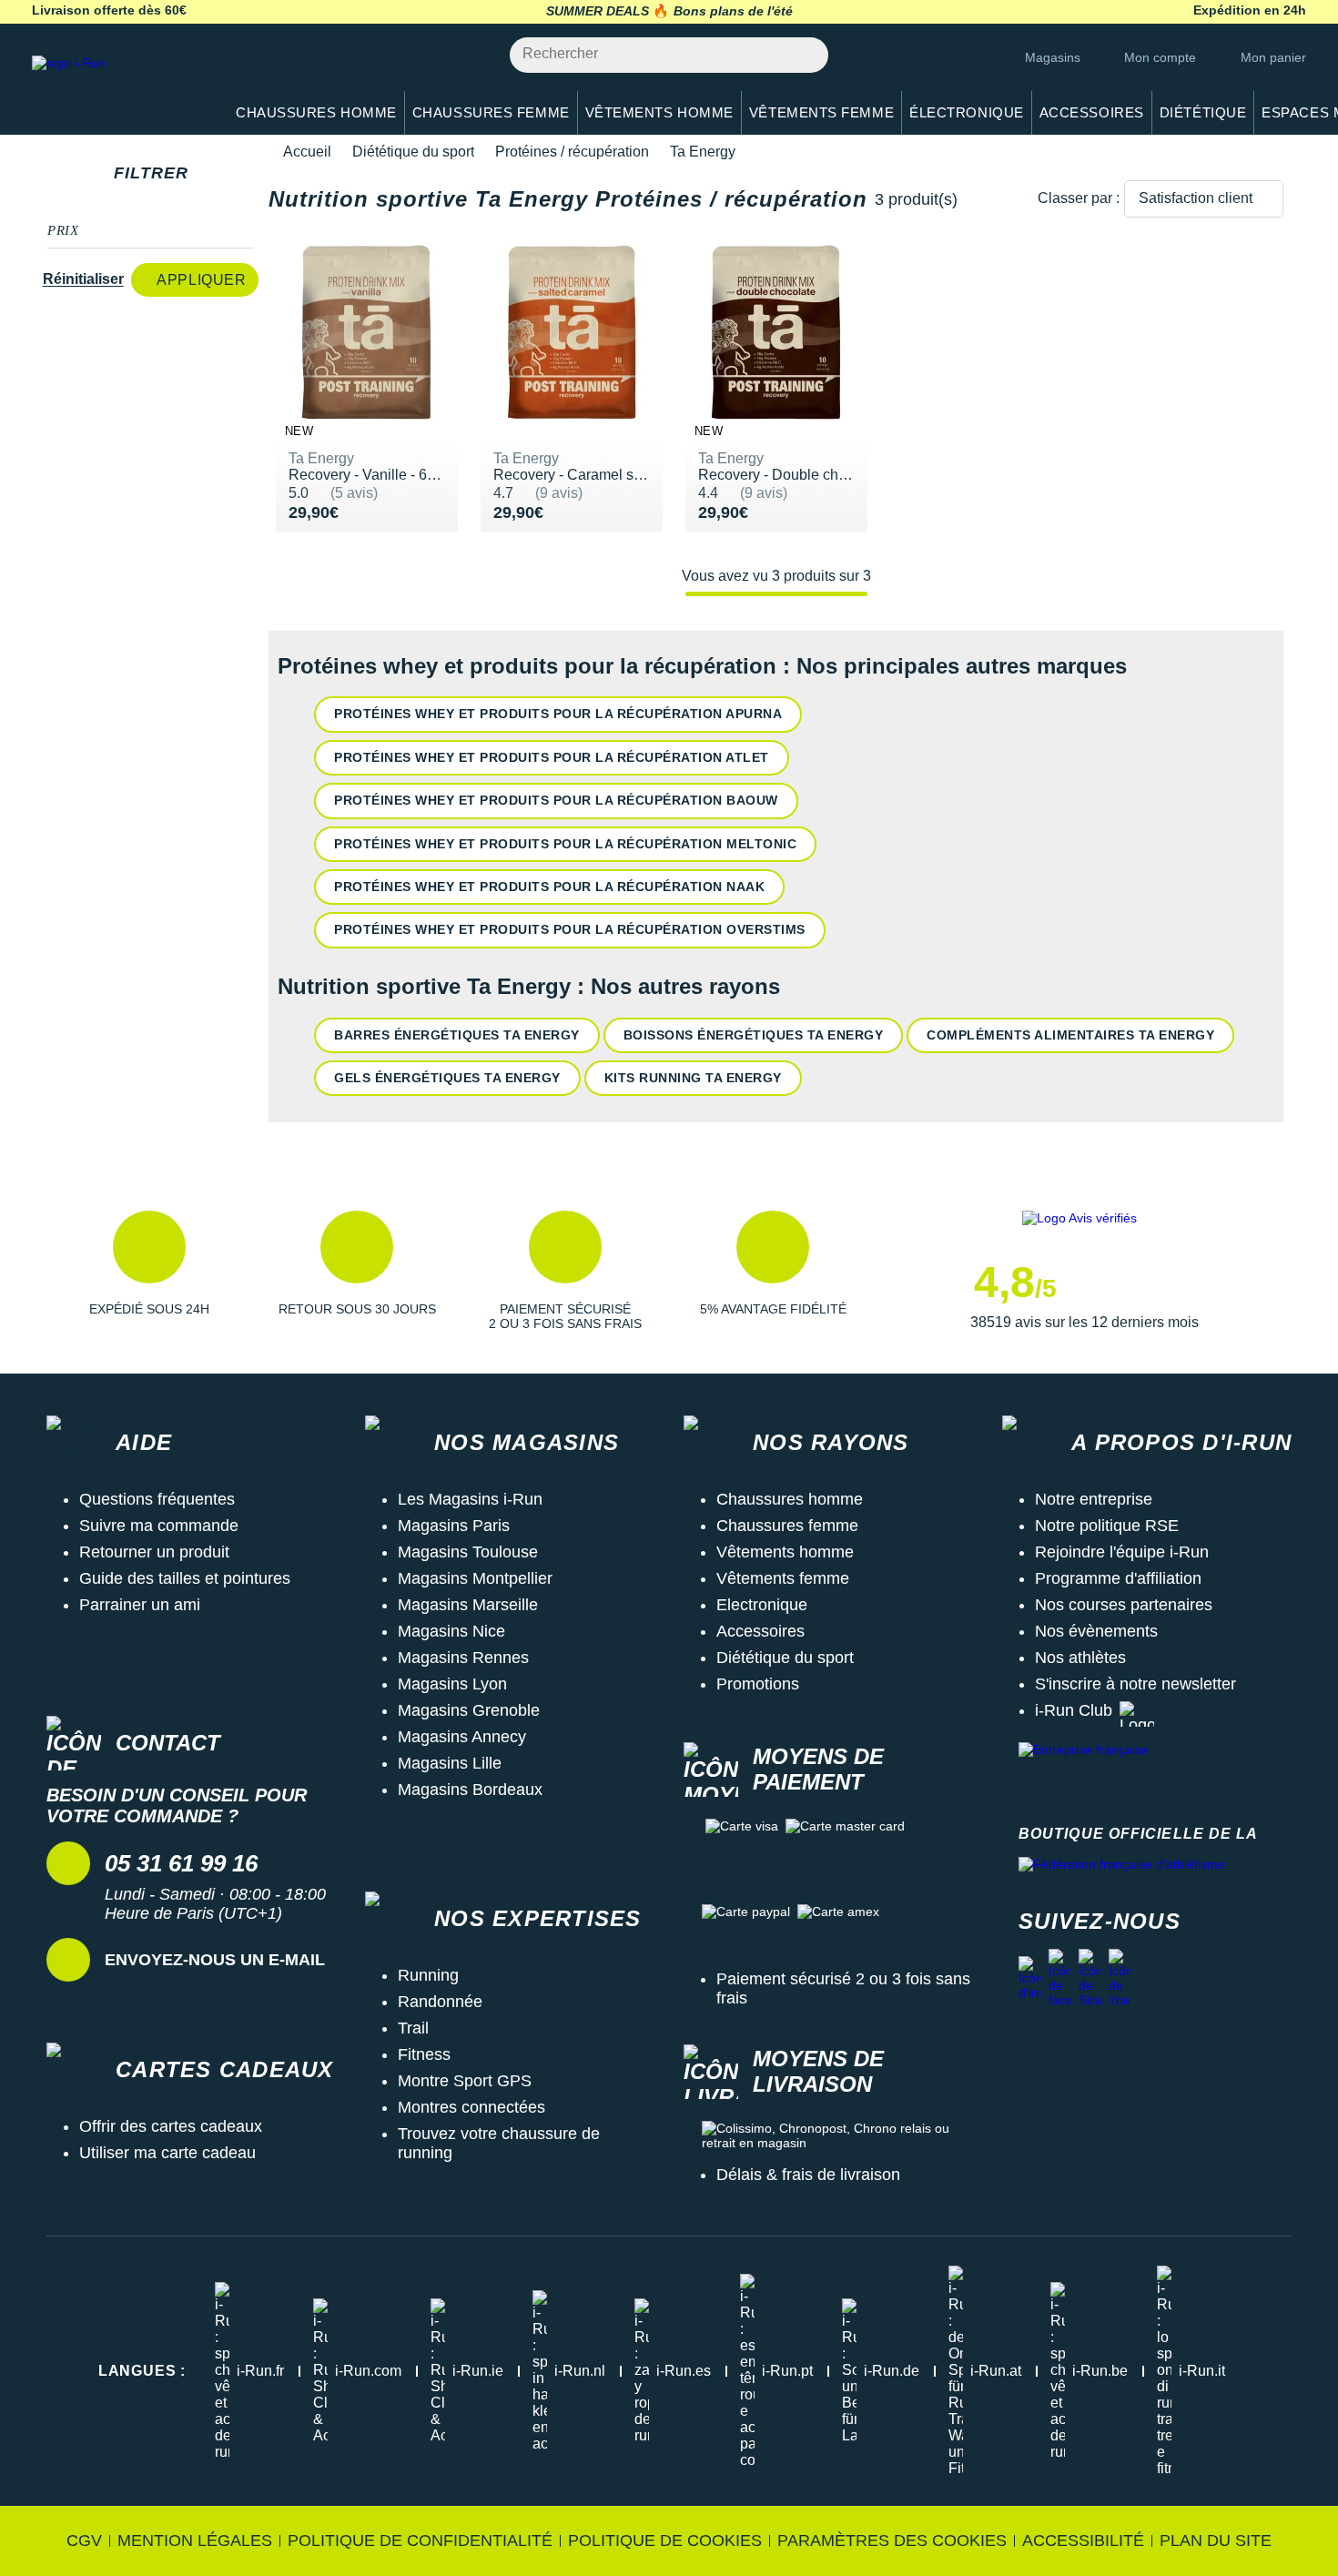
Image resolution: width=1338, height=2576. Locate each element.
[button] (149, 1271)
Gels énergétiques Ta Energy (447, 1078)
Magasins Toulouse (468, 1552)
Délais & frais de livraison (808, 2175)
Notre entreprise (1094, 1499)
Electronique (762, 1605)
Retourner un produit (154, 1552)
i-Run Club (1074, 1710)
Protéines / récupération (572, 152)
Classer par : (1079, 198)
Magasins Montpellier (475, 1578)
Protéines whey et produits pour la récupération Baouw (556, 800)
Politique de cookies (665, 2541)
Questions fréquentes (157, 1499)
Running (428, 1975)
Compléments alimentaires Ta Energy (1070, 1035)
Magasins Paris (454, 1526)
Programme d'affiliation (1118, 1578)
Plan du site (1216, 2541)
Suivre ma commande (159, 1526)
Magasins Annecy (462, 1737)
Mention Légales (195, 2541)
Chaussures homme (790, 1499)
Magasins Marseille (468, 1605)
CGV (84, 2541)
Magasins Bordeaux (470, 1790)
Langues (142, 2371)
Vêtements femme (783, 1578)
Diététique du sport (413, 152)
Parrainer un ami (140, 1605)
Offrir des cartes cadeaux (171, 2126)
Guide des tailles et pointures (185, 1578)
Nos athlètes (1080, 1658)
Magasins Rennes (463, 1658)
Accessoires (760, 1631)
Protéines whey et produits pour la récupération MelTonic (565, 844)
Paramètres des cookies (892, 2541)
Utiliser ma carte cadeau (167, 2153)
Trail (413, 2028)
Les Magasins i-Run (470, 1499)
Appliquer (201, 280)
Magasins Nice (451, 1631)
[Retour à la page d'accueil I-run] (118, 86)
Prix (63, 230)
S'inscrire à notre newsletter (1135, 1684)
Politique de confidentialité (420, 2541)
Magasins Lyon (452, 1684)
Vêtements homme (785, 1552)
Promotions (758, 1684)
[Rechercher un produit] (804, 55)
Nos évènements (1096, 1631)
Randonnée (440, 2002)
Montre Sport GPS (465, 2081)
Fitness (424, 2054)
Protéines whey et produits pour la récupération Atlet (552, 757)
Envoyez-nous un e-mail (215, 1960)
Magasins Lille (450, 1763)
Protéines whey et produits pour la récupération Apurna (558, 714)
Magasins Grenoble (469, 1710)
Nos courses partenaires (1124, 1605)
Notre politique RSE (1107, 1526)
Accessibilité (1083, 2541)
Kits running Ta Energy (693, 1078)
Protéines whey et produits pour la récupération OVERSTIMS (570, 929)
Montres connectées (471, 2107)
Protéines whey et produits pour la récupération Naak (549, 887)
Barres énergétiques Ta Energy (457, 1035)
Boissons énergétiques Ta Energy (754, 1035)
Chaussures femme (787, 1526)
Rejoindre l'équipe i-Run (1122, 1552)
